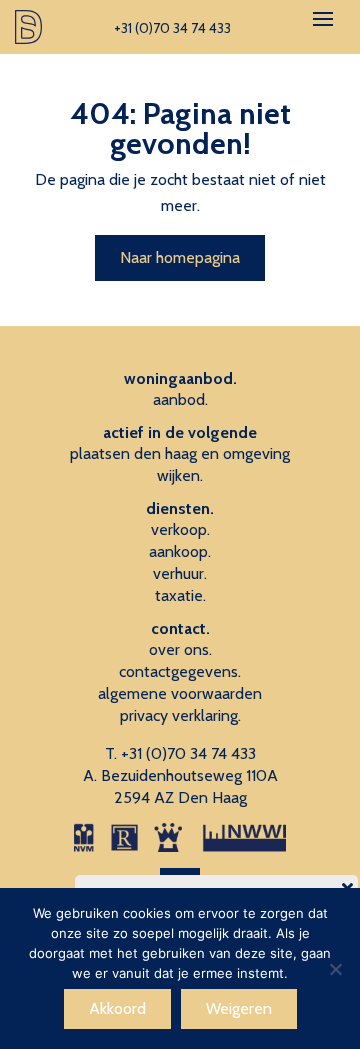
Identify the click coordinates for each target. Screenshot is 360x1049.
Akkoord (117, 1008)
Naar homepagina (180, 257)
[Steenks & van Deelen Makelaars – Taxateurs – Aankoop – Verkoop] (28, 27)
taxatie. (180, 595)
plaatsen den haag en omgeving (180, 453)
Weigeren (239, 1008)
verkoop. (180, 529)
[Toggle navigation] (323, 19)
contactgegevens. (180, 671)
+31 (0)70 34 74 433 (188, 753)
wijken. (180, 475)
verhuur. (180, 573)
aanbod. (180, 399)
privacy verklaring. (180, 715)
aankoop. (180, 551)
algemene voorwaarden (180, 693)
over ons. (180, 649)
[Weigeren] (335, 969)
